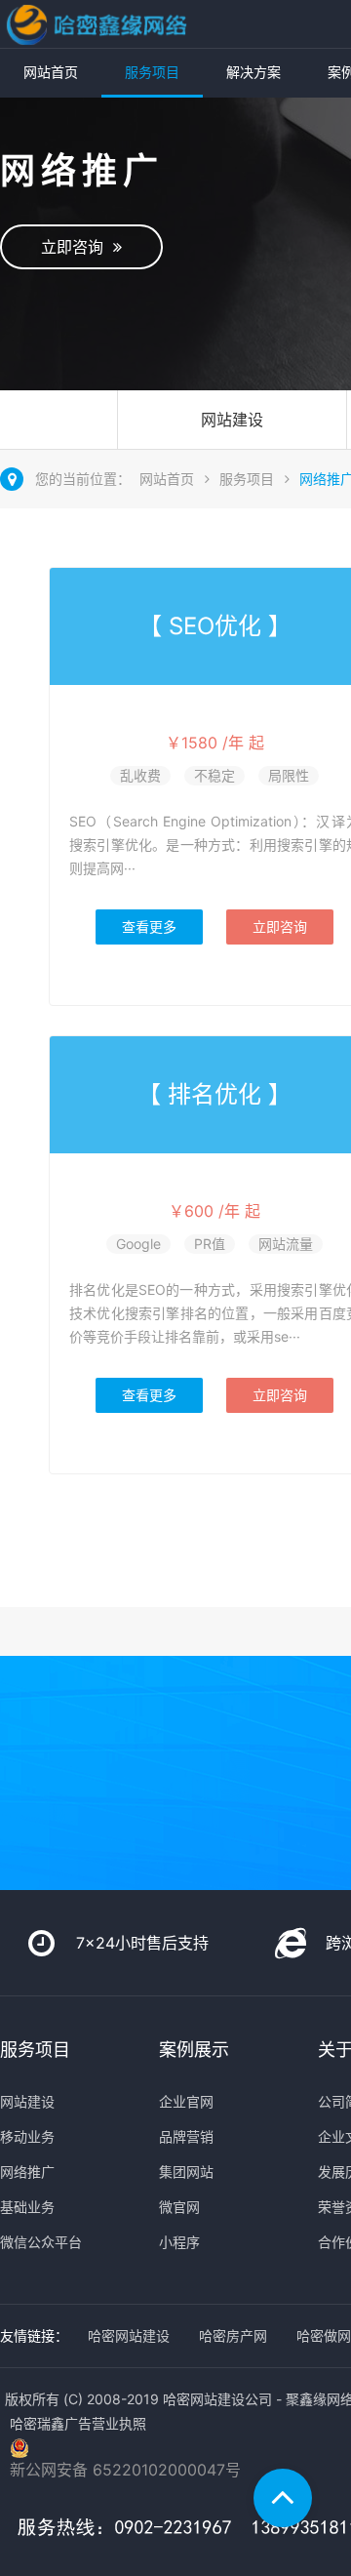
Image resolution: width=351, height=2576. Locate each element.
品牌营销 (186, 2136)
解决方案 (253, 72)
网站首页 (51, 72)
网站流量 (286, 1244)
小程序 (179, 2242)
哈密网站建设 (129, 2335)
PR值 (210, 1244)
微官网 (179, 2207)
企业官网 (186, 2101)
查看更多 (149, 926)
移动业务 (27, 2136)
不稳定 (214, 775)
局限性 (289, 775)
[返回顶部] (283, 2498)
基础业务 (27, 2207)
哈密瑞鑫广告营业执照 (78, 2423)
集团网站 (186, 2172)
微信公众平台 (41, 2242)
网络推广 (27, 2172)
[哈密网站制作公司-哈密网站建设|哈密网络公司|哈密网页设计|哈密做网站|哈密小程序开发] (96, 24)
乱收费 (140, 775)
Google (138, 1244)
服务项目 (152, 72)
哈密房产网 (233, 2335)
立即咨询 (77, 247)
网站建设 (232, 420)
